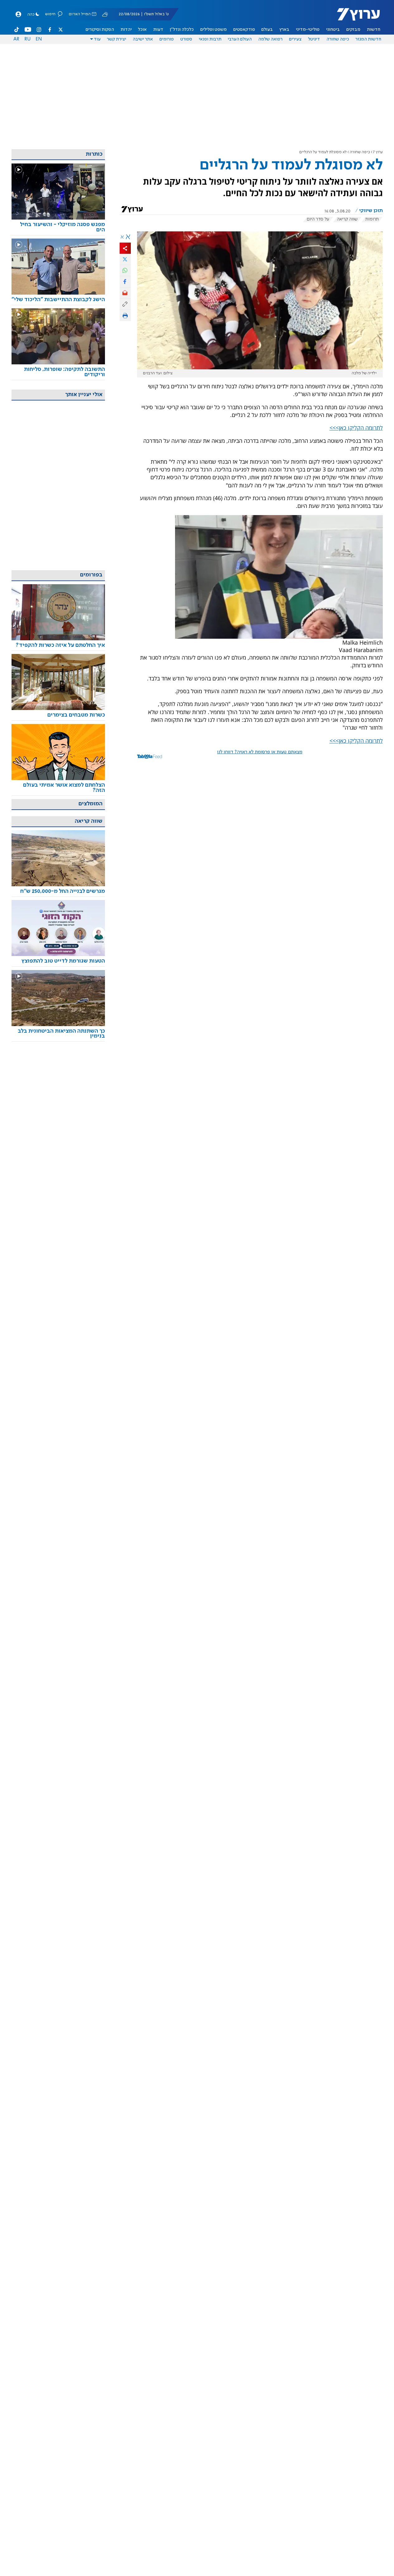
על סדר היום (318, 219)
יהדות (126, 30)
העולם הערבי (240, 39)
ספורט (186, 39)
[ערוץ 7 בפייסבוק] (50, 30)
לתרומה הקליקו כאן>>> (356, 428)
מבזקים (353, 30)
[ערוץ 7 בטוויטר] (60, 30)
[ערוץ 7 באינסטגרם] (39, 30)
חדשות (374, 30)
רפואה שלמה (270, 39)
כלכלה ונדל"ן (182, 30)
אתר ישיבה (143, 39)
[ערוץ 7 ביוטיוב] (28, 30)
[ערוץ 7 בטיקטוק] (17, 30)
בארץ (284, 30)
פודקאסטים (244, 30)
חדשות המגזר (368, 39)
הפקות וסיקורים (100, 30)
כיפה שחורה (338, 39)
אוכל (142, 30)
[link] (58, 227)
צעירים (295, 39)
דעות (158, 30)
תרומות (372, 219)
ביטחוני (333, 30)
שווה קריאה (347, 219)
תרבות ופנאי (210, 39)
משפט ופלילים (214, 30)
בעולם (267, 30)
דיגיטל (314, 39)
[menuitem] (374, 30)
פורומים (167, 39)
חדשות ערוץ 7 (354, 17)
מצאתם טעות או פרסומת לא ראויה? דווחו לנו (260, 752)
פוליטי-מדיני (308, 30)
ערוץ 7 (378, 152)
